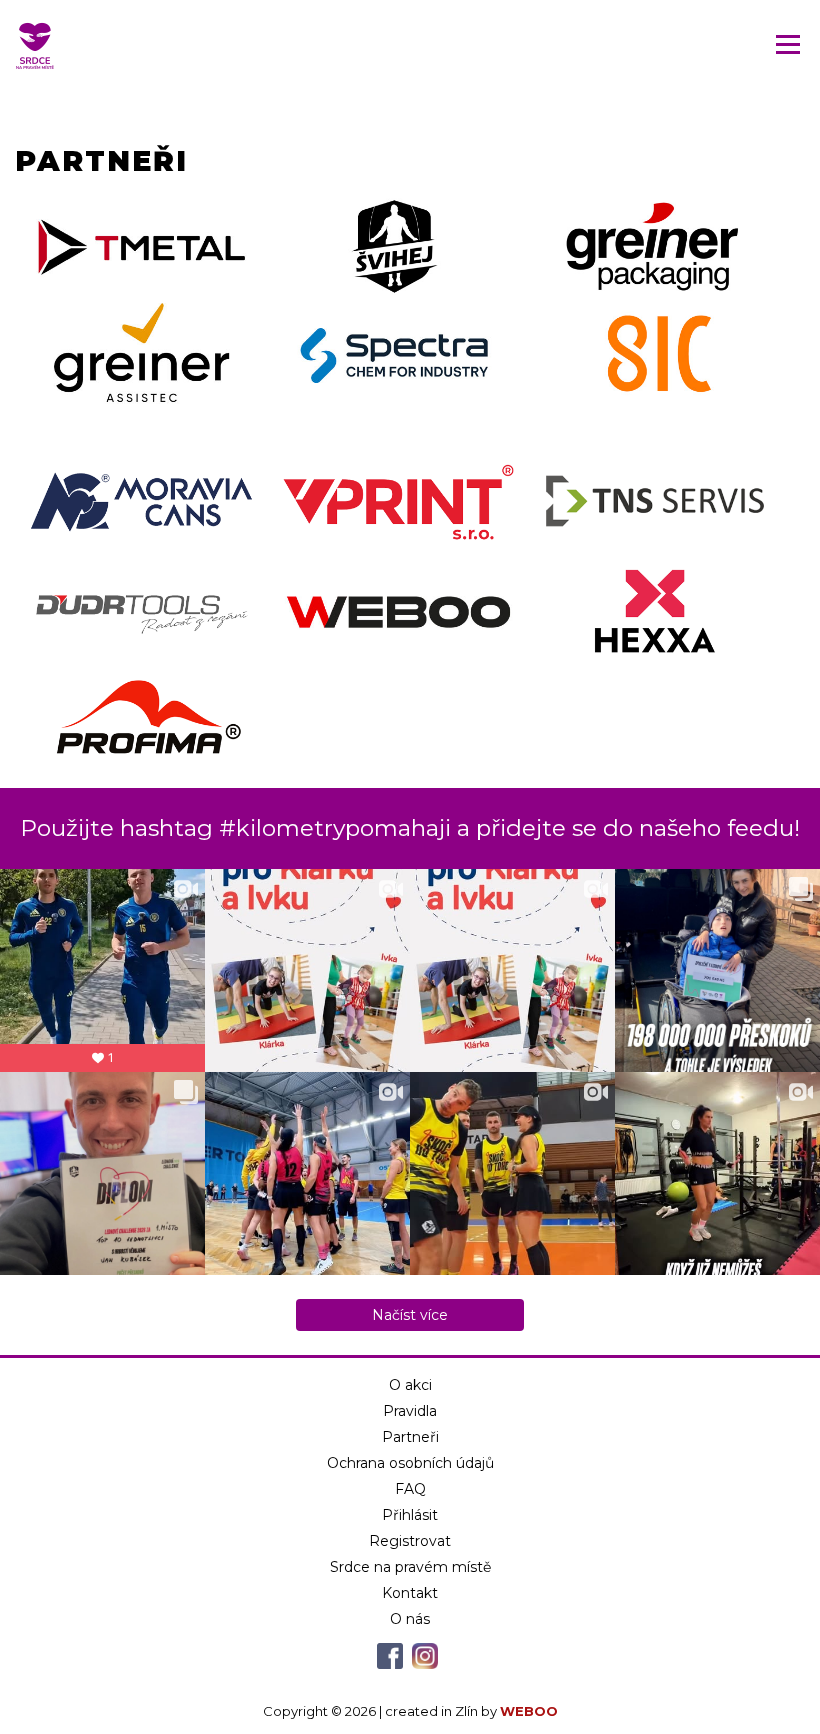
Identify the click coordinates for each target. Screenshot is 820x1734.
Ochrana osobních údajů (410, 1463)
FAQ (410, 1489)
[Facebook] (390, 1664)
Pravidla (410, 1411)
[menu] (788, 44)
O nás (410, 1619)
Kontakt (410, 1593)
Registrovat (410, 1541)
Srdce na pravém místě (410, 1567)
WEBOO (529, 1711)
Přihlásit (410, 1515)
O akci (410, 1385)
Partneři (410, 1437)
